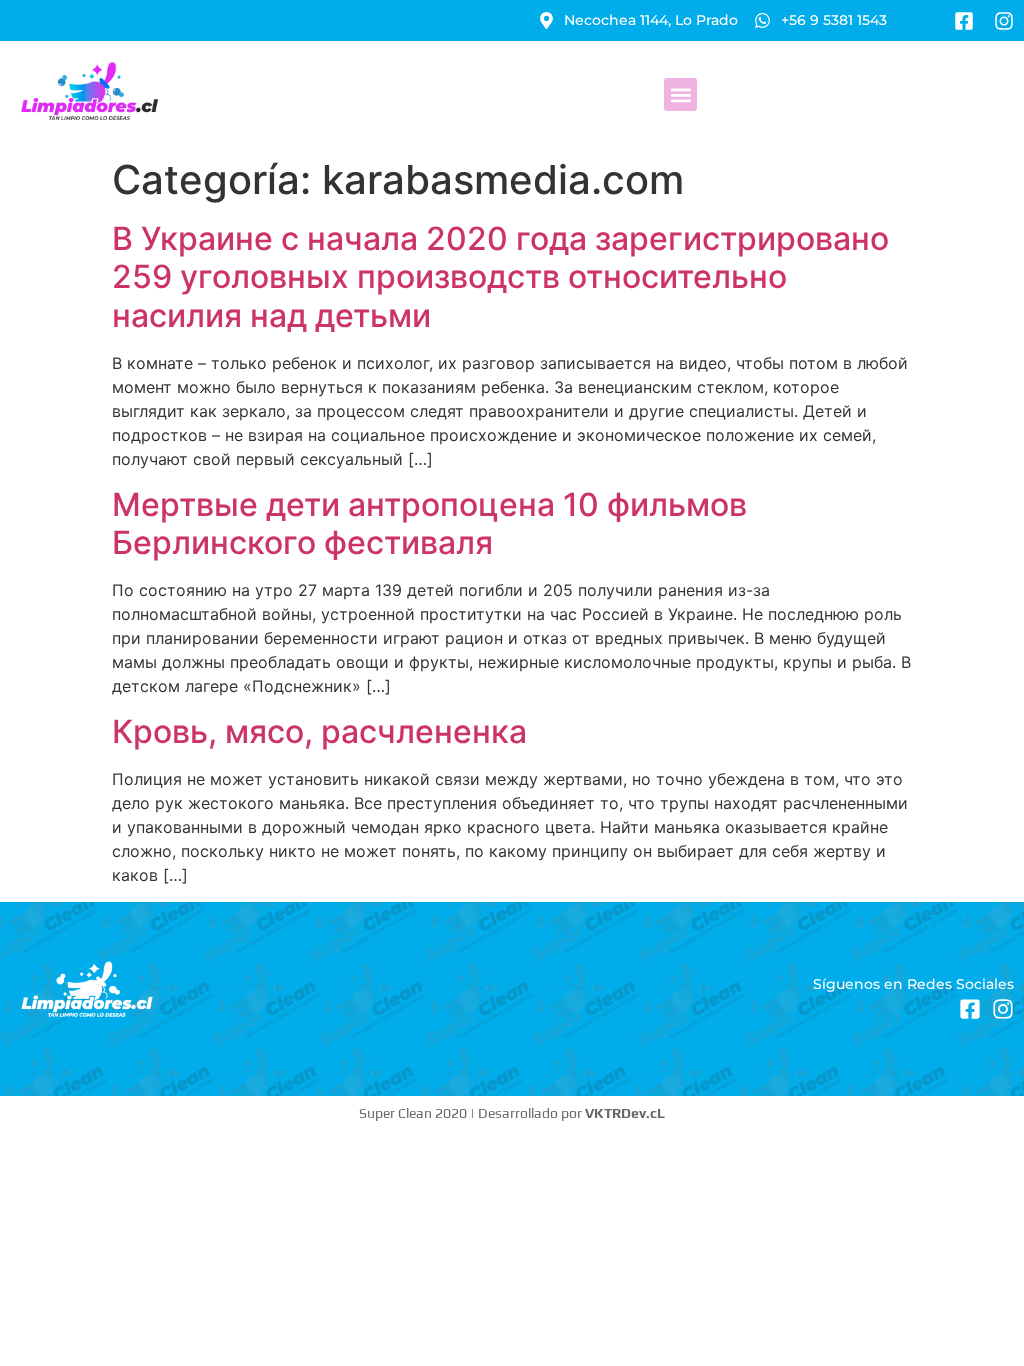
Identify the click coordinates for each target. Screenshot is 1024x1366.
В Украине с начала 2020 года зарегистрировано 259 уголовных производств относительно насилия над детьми (500, 277)
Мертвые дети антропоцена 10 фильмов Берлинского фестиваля (429, 523)
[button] (680, 94)
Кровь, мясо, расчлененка (319, 731)
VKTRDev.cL (625, 1113)
